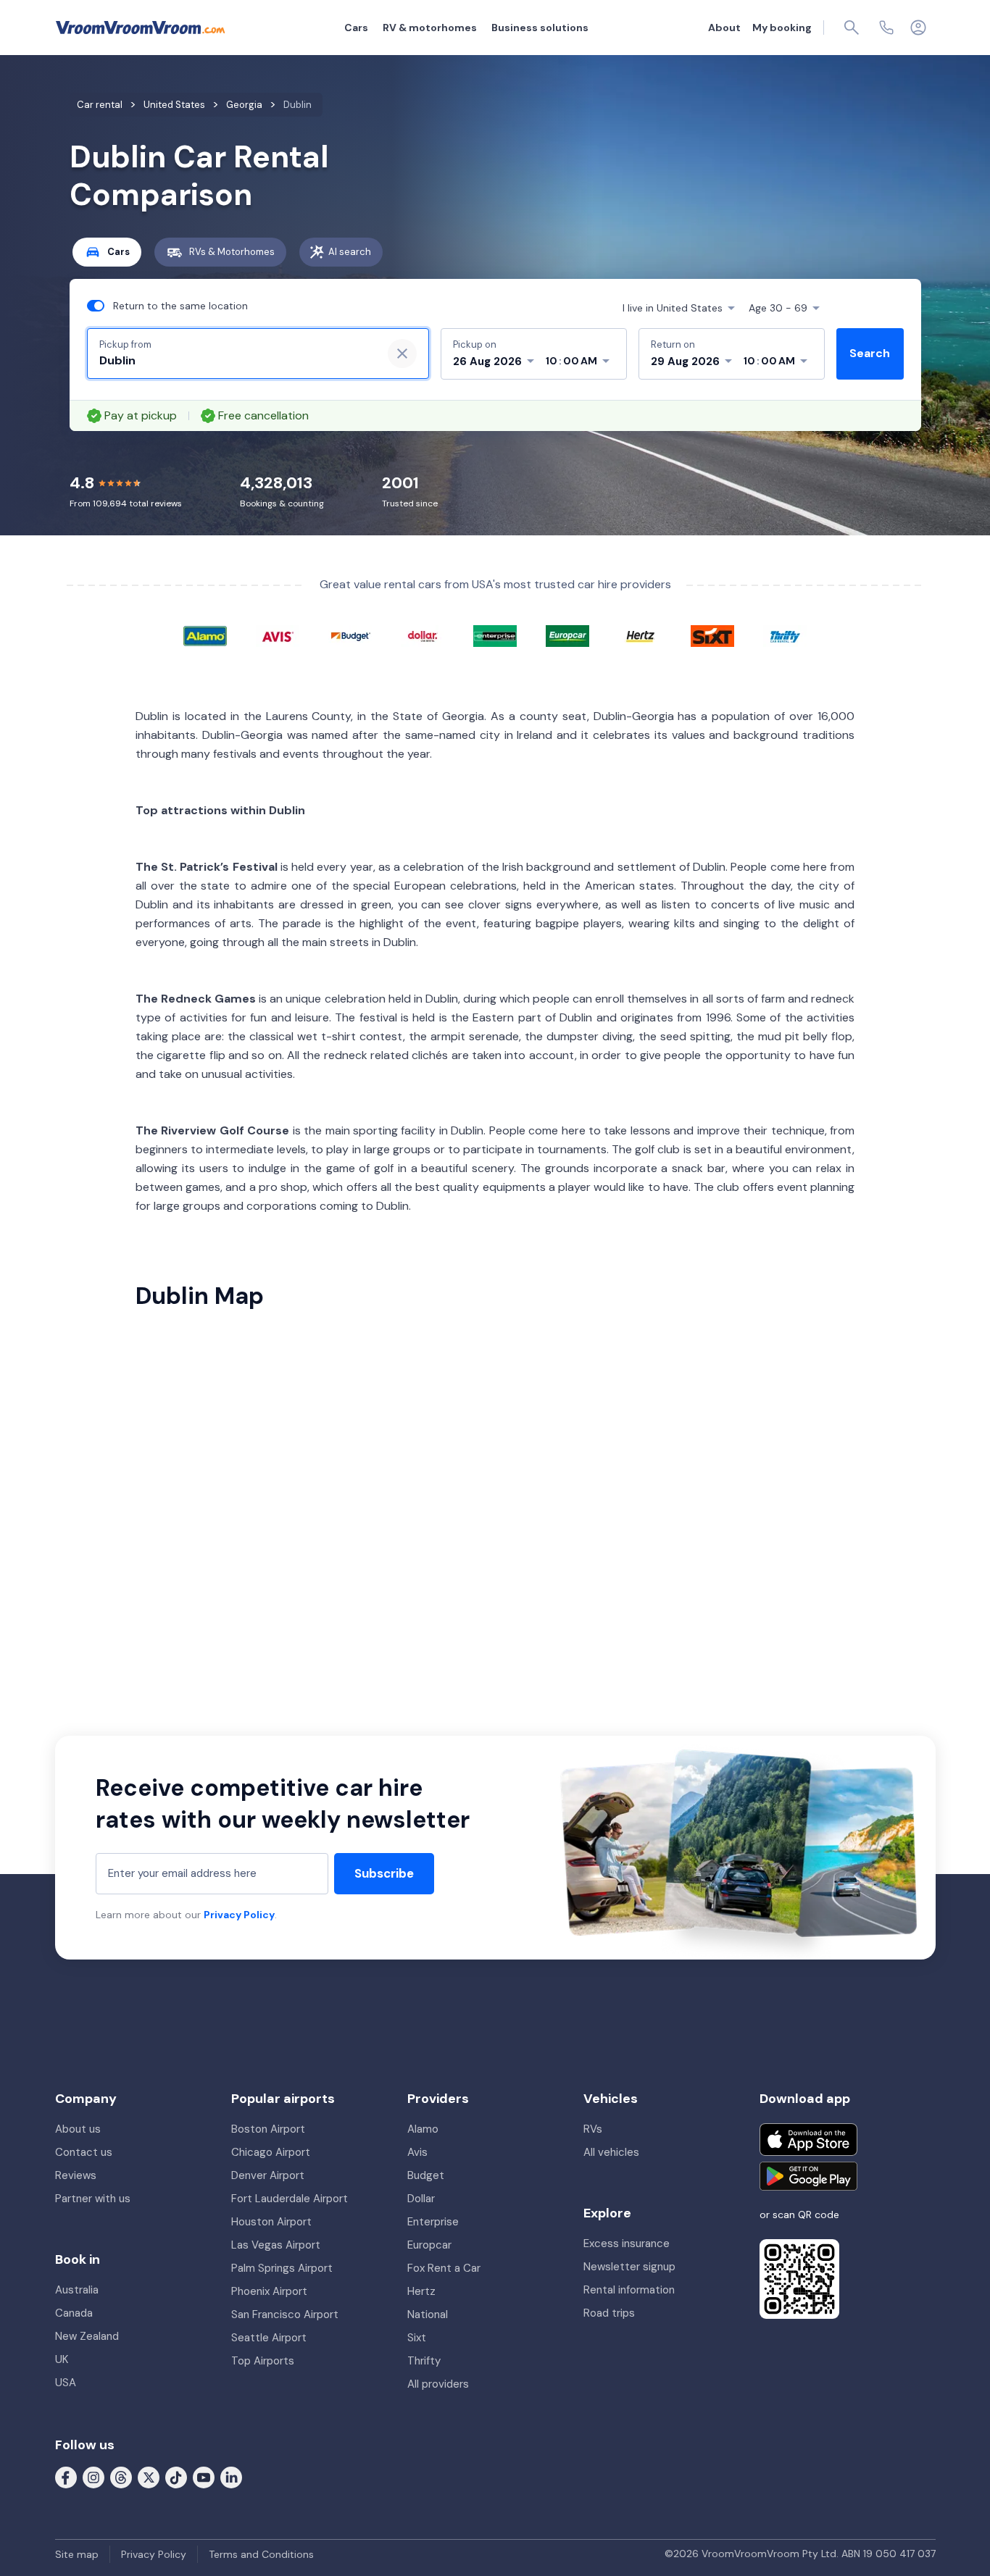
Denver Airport (268, 2175)
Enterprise (433, 2222)
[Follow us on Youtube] (204, 2477)
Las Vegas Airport (276, 2245)
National (428, 2314)
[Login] (918, 28)
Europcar (429, 2245)
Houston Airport (271, 2222)
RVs (593, 2129)
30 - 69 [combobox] (778, 308)
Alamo (423, 2129)
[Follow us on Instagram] (93, 2477)
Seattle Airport (269, 2338)
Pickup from (125, 344)
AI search (350, 252)
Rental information (629, 2290)
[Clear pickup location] (402, 354)
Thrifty (424, 2361)
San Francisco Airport (285, 2314)
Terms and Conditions (261, 2554)
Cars (356, 28)
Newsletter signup (629, 2267)
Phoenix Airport (269, 2291)
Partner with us (93, 2199)
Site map (77, 2554)
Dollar (421, 2199)
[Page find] (852, 28)
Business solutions (540, 28)
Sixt (417, 2338)
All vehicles (611, 2152)
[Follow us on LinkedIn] (231, 2477)
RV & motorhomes (430, 28)
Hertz (421, 2291)
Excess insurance (627, 2243)
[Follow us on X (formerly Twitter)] (149, 2477)
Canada (74, 2313)
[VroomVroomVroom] (140, 28)
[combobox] (235, 361)
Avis (417, 2152)
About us (78, 2129)
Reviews (76, 2175)
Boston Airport (268, 2129)
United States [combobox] (673, 308)
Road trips (609, 2313)
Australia (77, 2290)
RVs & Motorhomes (232, 252)
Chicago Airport (271, 2152)
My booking (782, 28)
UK (62, 2359)
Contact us (84, 2152)
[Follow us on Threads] (121, 2477)
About (724, 28)
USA (66, 2383)
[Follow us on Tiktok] (176, 2477)
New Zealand (87, 2336)
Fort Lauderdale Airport (290, 2199)
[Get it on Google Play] (808, 2176)
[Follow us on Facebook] (66, 2477)
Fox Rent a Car (444, 2268)
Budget (426, 2175)
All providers (438, 2384)
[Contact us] (886, 28)
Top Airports (263, 2361)
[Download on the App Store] (808, 2140)
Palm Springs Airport (282, 2268)
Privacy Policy (239, 1915)
